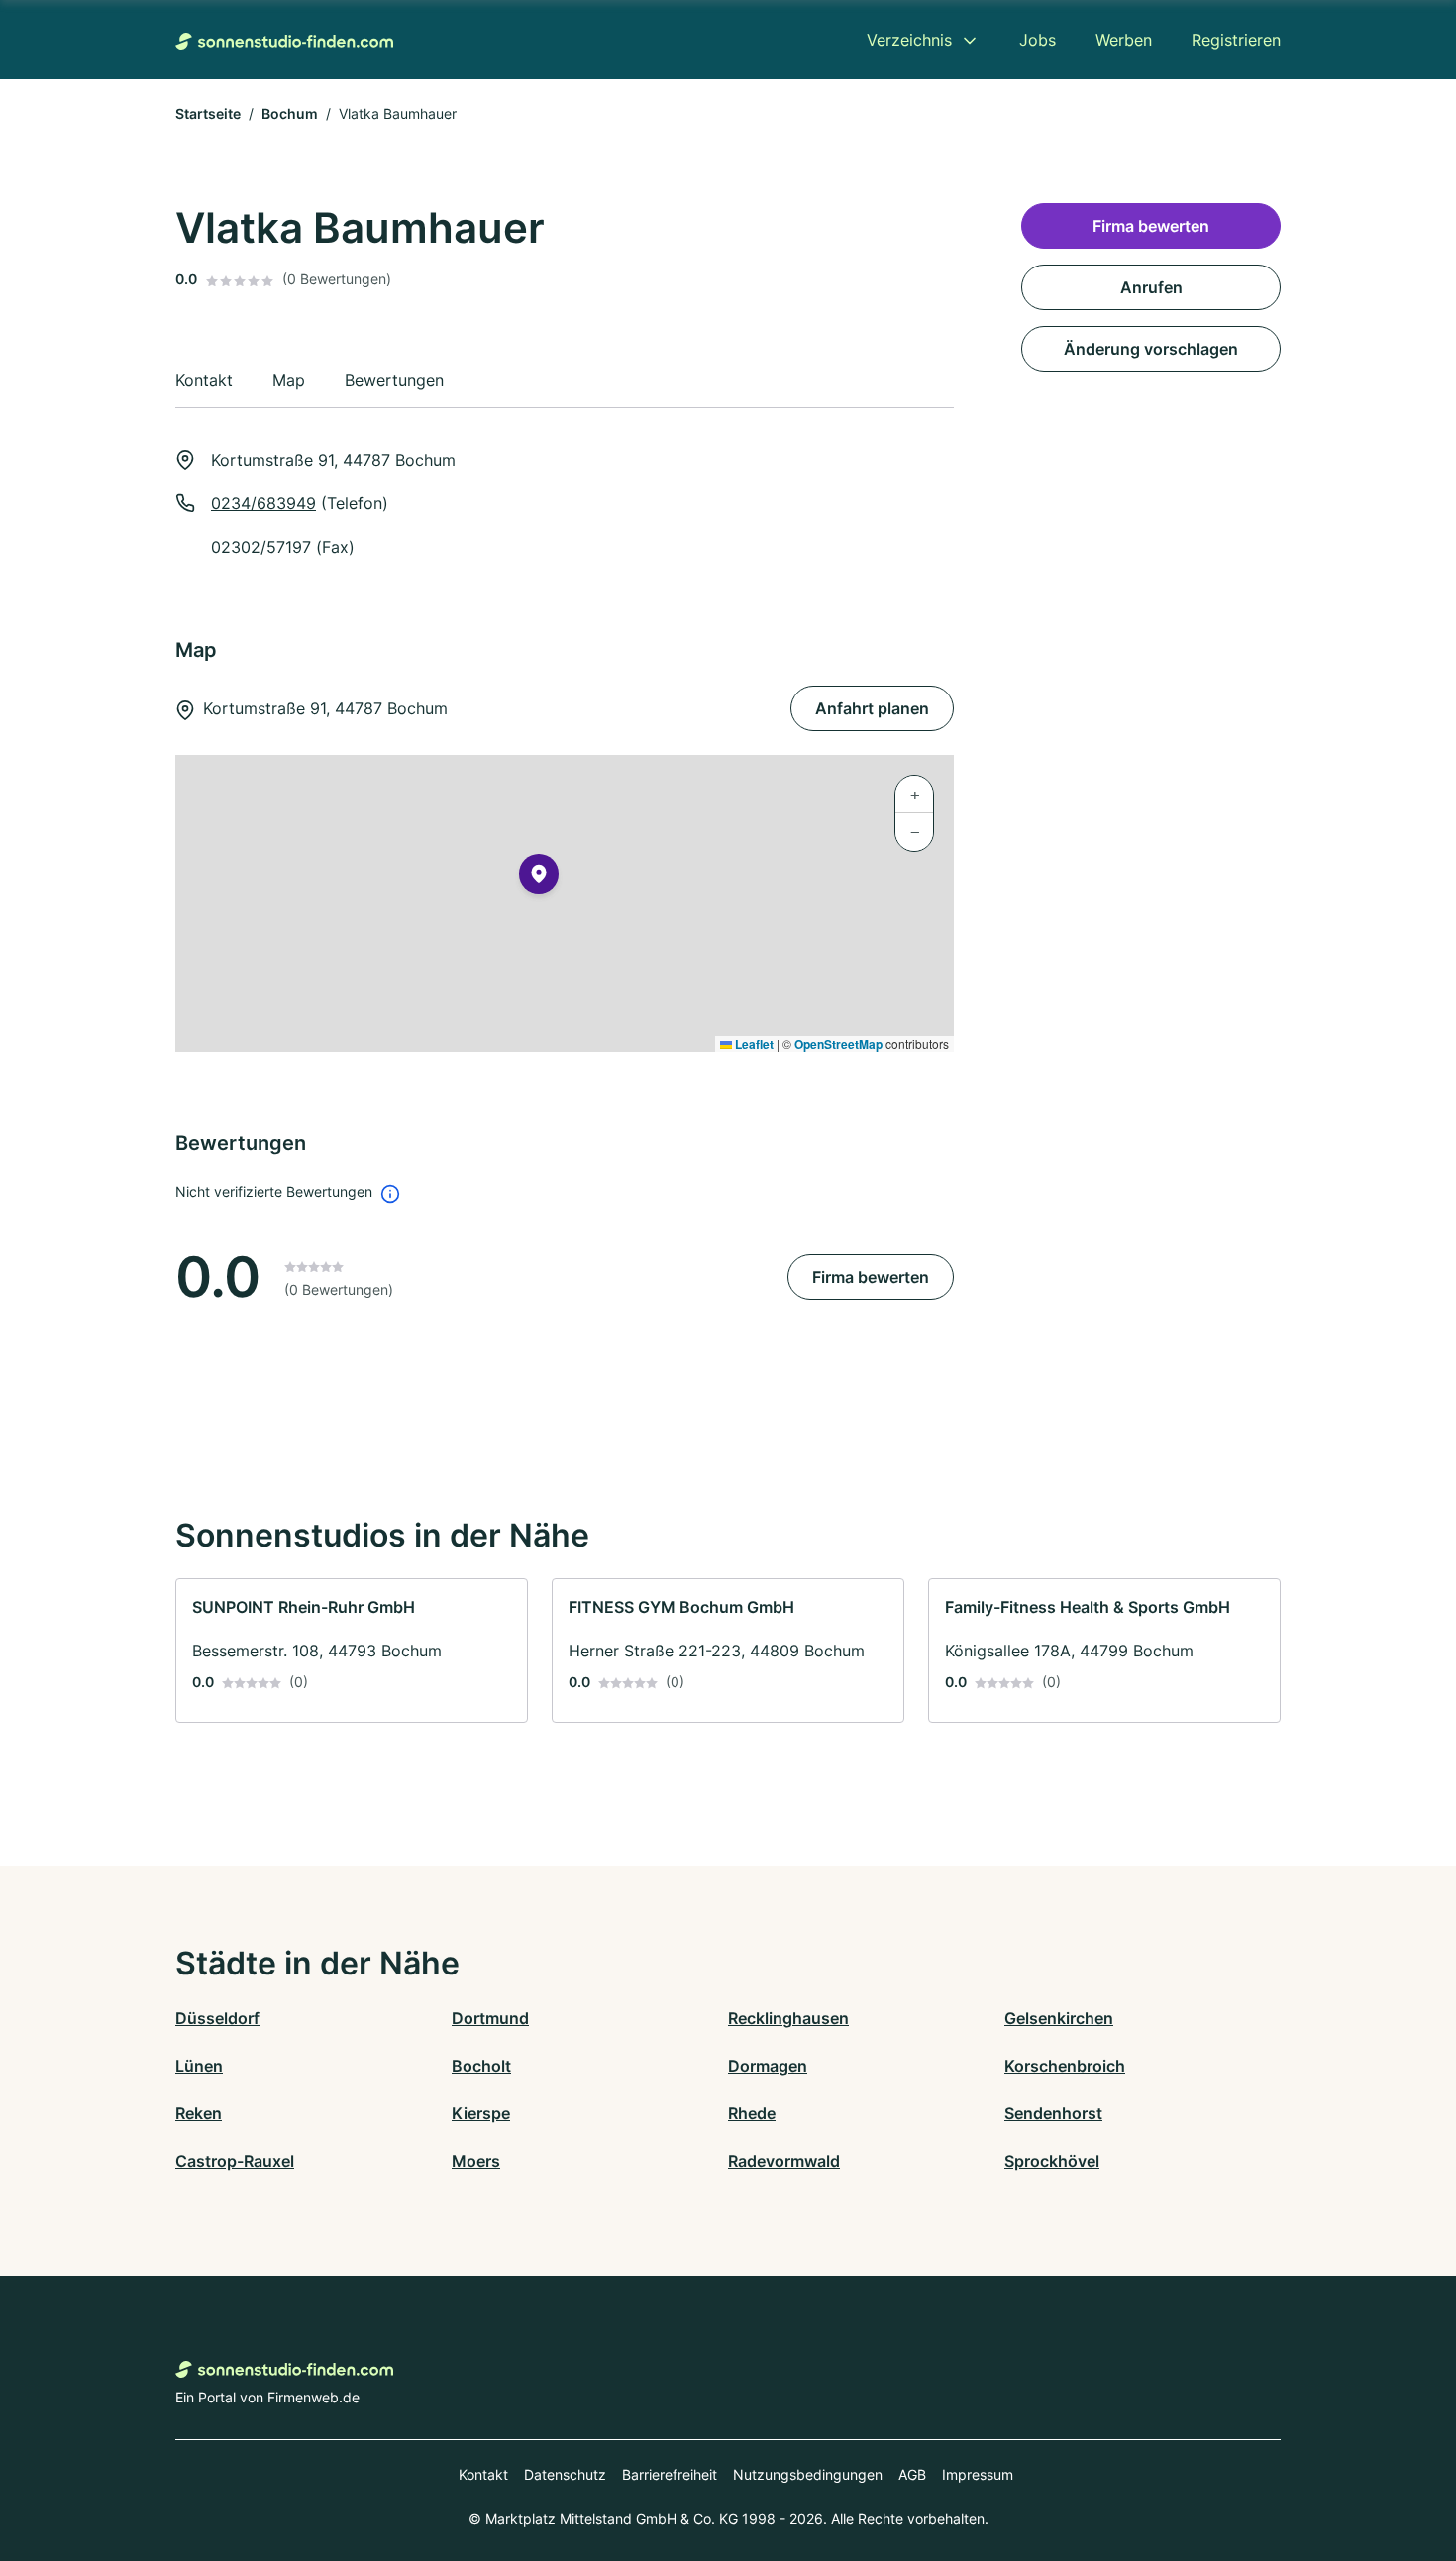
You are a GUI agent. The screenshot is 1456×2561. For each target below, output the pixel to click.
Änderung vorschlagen (1151, 349)
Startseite (208, 113)
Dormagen (768, 2066)
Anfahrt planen (872, 708)
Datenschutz (565, 2474)
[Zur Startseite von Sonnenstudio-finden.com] (284, 40)
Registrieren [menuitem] (1236, 40)
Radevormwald (784, 2161)
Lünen (199, 2066)
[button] (539, 878)
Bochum (290, 113)
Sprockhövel (1052, 2161)
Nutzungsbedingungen (808, 2474)
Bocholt (481, 2066)
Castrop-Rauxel (235, 2161)
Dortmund (490, 2018)
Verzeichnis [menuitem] (909, 40)
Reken (199, 2113)
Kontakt (483, 2474)
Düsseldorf (217, 2018)
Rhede (752, 2113)
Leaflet (753, 1044)
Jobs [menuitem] (1038, 40)
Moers (476, 2161)
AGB (912, 2474)
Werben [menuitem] (1124, 40)
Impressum (978, 2474)
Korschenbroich (1065, 2066)
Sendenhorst (1053, 2113)
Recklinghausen (788, 2018)
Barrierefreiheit (670, 2474)
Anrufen (1151, 287)
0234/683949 (263, 503)
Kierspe (481, 2113)
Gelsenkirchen (1059, 2018)
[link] (352, 1651)
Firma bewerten (871, 1277)
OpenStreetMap (838, 1044)
